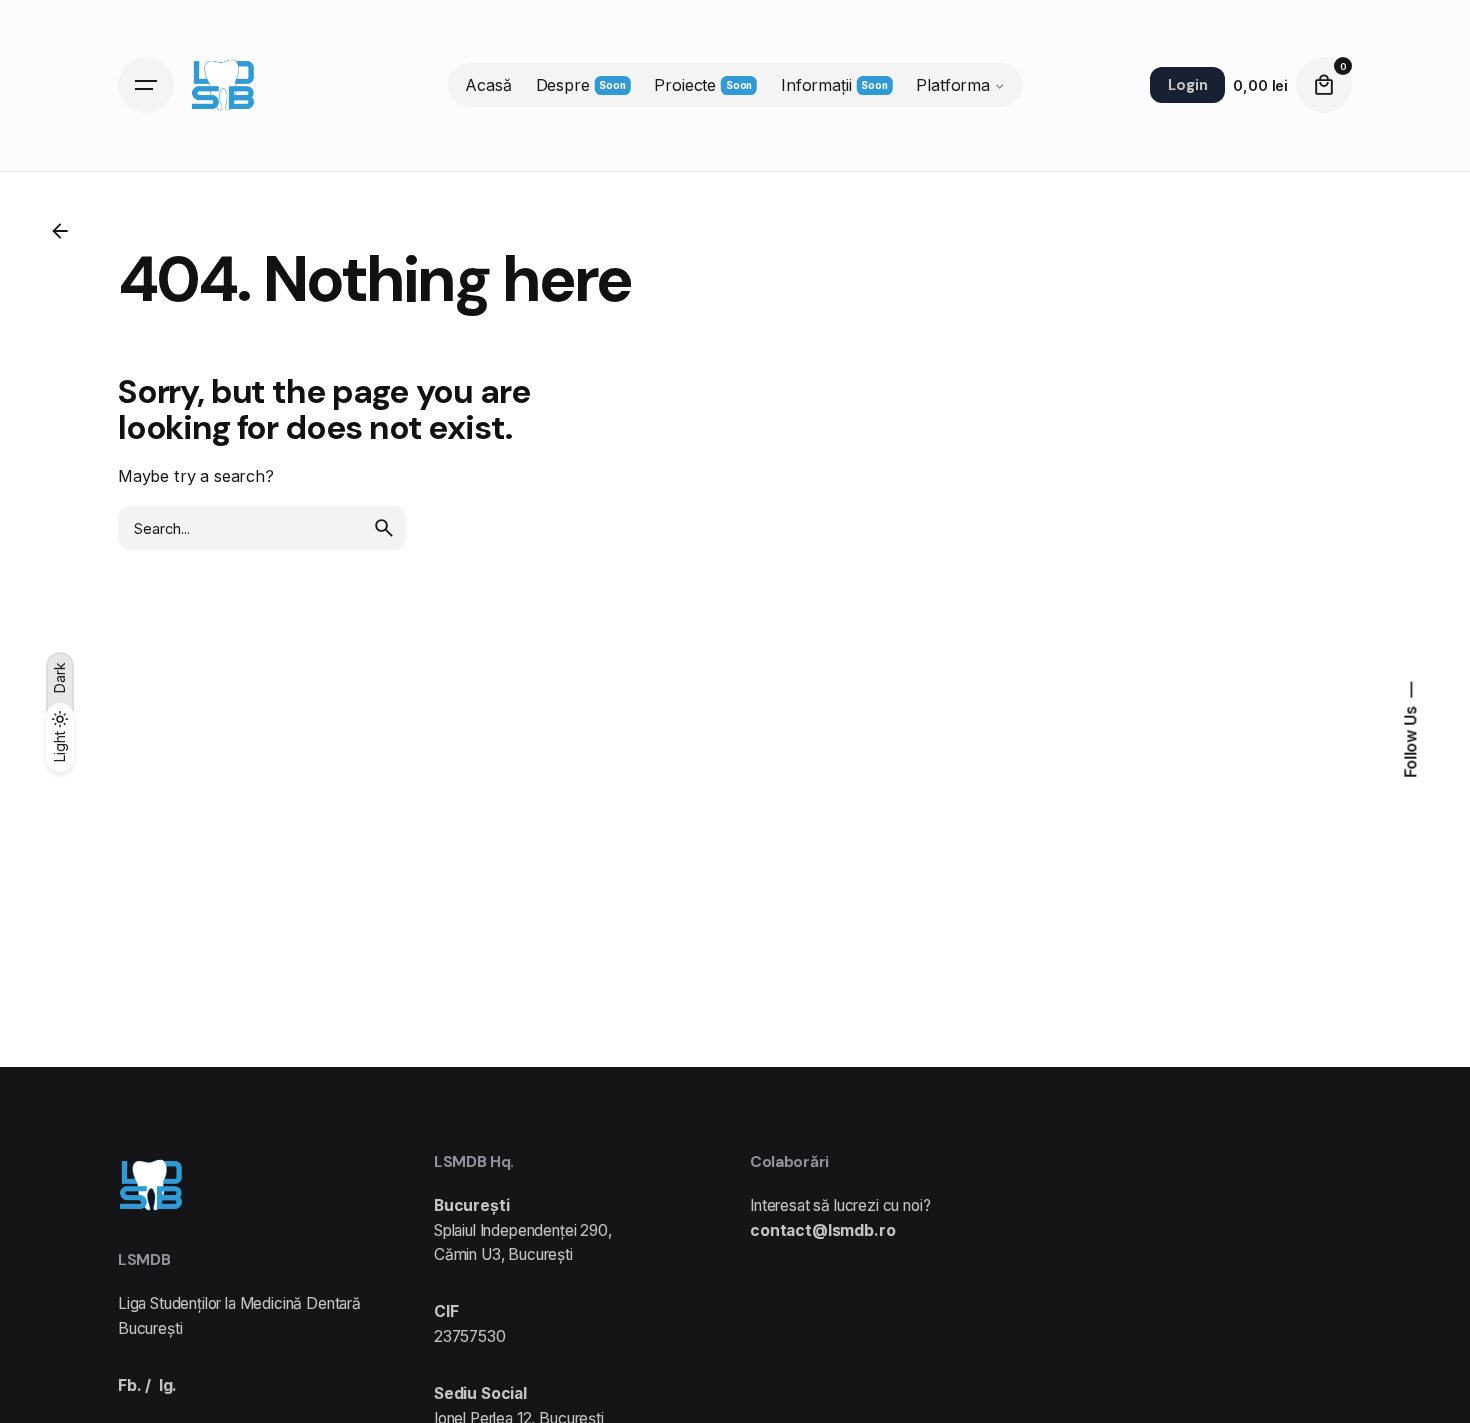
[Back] (60, 231)
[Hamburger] (146, 85)
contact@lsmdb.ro (822, 1230)
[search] (384, 528)
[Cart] (1324, 85)
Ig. (168, 1385)
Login (1187, 85)
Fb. (130, 1385)
